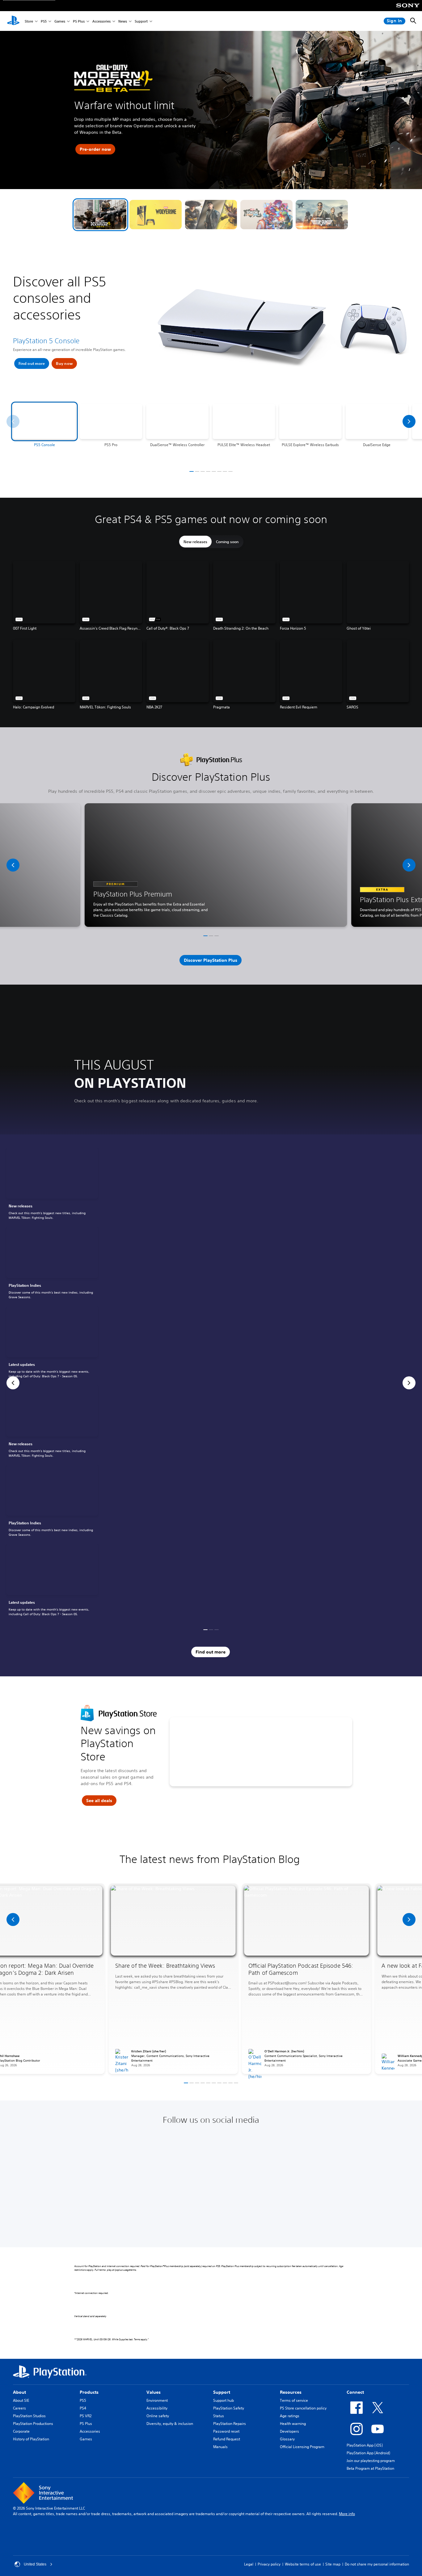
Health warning (293, 2424)
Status (219, 2416)
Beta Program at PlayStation (370, 2468)
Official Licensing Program (302, 2447)
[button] (100, 215)
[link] (52, 1185)
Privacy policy (269, 2564)
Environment (157, 2400)
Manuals (220, 2447)
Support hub (224, 2400)
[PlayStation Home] (13, 21)
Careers (19, 2408)
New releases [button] (195, 542)
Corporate (21, 2431)
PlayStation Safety (229, 2408)
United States (35, 2564)
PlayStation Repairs (230, 2424)
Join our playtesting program (371, 2461)
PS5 (44, 21)
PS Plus (79, 21)
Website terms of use (303, 2564)
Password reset (226, 2431)
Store (29, 21)
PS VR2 (86, 2416)
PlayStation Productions (33, 2424)
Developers (289, 2431)
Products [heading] (89, 2392)
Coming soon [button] (227, 542)
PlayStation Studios (29, 2416)
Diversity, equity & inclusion (170, 2424)
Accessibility (157, 2408)
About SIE (21, 2400)
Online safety (158, 2416)
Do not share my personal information (377, 2564)
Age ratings (290, 2416)
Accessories (101, 21)
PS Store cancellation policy (303, 2408)
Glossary (287, 2439)
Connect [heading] (355, 2392)
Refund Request (227, 2439)
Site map (333, 2564)
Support (141, 21)
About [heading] (19, 2392)
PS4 (83, 2408)
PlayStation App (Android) (368, 2453)
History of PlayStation (31, 2439)
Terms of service (294, 2400)
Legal (249, 2564)
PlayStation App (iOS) (365, 2445)
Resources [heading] (291, 2392)
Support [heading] (222, 2392)
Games (60, 21)
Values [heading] (154, 2392)
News (123, 21)
